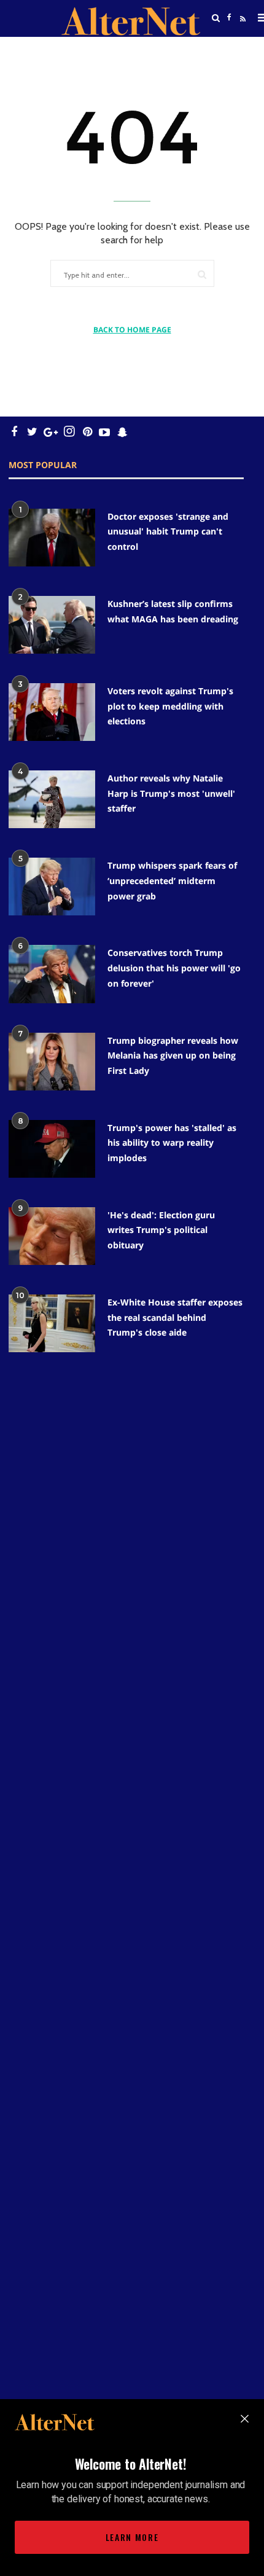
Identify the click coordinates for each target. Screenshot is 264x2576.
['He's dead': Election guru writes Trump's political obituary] (52, 1236)
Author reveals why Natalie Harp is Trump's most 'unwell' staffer (171, 793)
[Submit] (202, 274)
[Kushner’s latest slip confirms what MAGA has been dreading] (52, 625)
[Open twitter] (230, 49)
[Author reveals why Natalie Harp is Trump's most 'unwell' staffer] (52, 799)
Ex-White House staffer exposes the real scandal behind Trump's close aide (175, 1317)
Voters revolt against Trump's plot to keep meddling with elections (170, 706)
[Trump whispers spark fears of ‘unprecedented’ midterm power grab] (52, 887)
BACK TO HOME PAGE (132, 330)
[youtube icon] (104, 432)
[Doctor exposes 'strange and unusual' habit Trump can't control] (52, 538)
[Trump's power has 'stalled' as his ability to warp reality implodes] (52, 1149)
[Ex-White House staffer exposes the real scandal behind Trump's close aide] (52, 1323)
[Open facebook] (230, 18)
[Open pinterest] (87, 432)
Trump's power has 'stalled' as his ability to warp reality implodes (172, 1143)
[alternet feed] (241, 33)
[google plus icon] (51, 432)
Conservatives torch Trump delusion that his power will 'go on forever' (174, 968)
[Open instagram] (69, 432)
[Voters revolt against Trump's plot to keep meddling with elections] (52, 712)
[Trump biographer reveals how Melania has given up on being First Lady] (52, 1062)
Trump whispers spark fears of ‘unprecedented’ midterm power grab (172, 880)
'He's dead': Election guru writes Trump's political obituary (161, 1230)
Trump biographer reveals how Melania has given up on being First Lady (173, 1055)
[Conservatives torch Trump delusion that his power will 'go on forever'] (52, 974)
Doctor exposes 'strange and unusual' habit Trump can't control (168, 531)
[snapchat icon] (122, 432)
